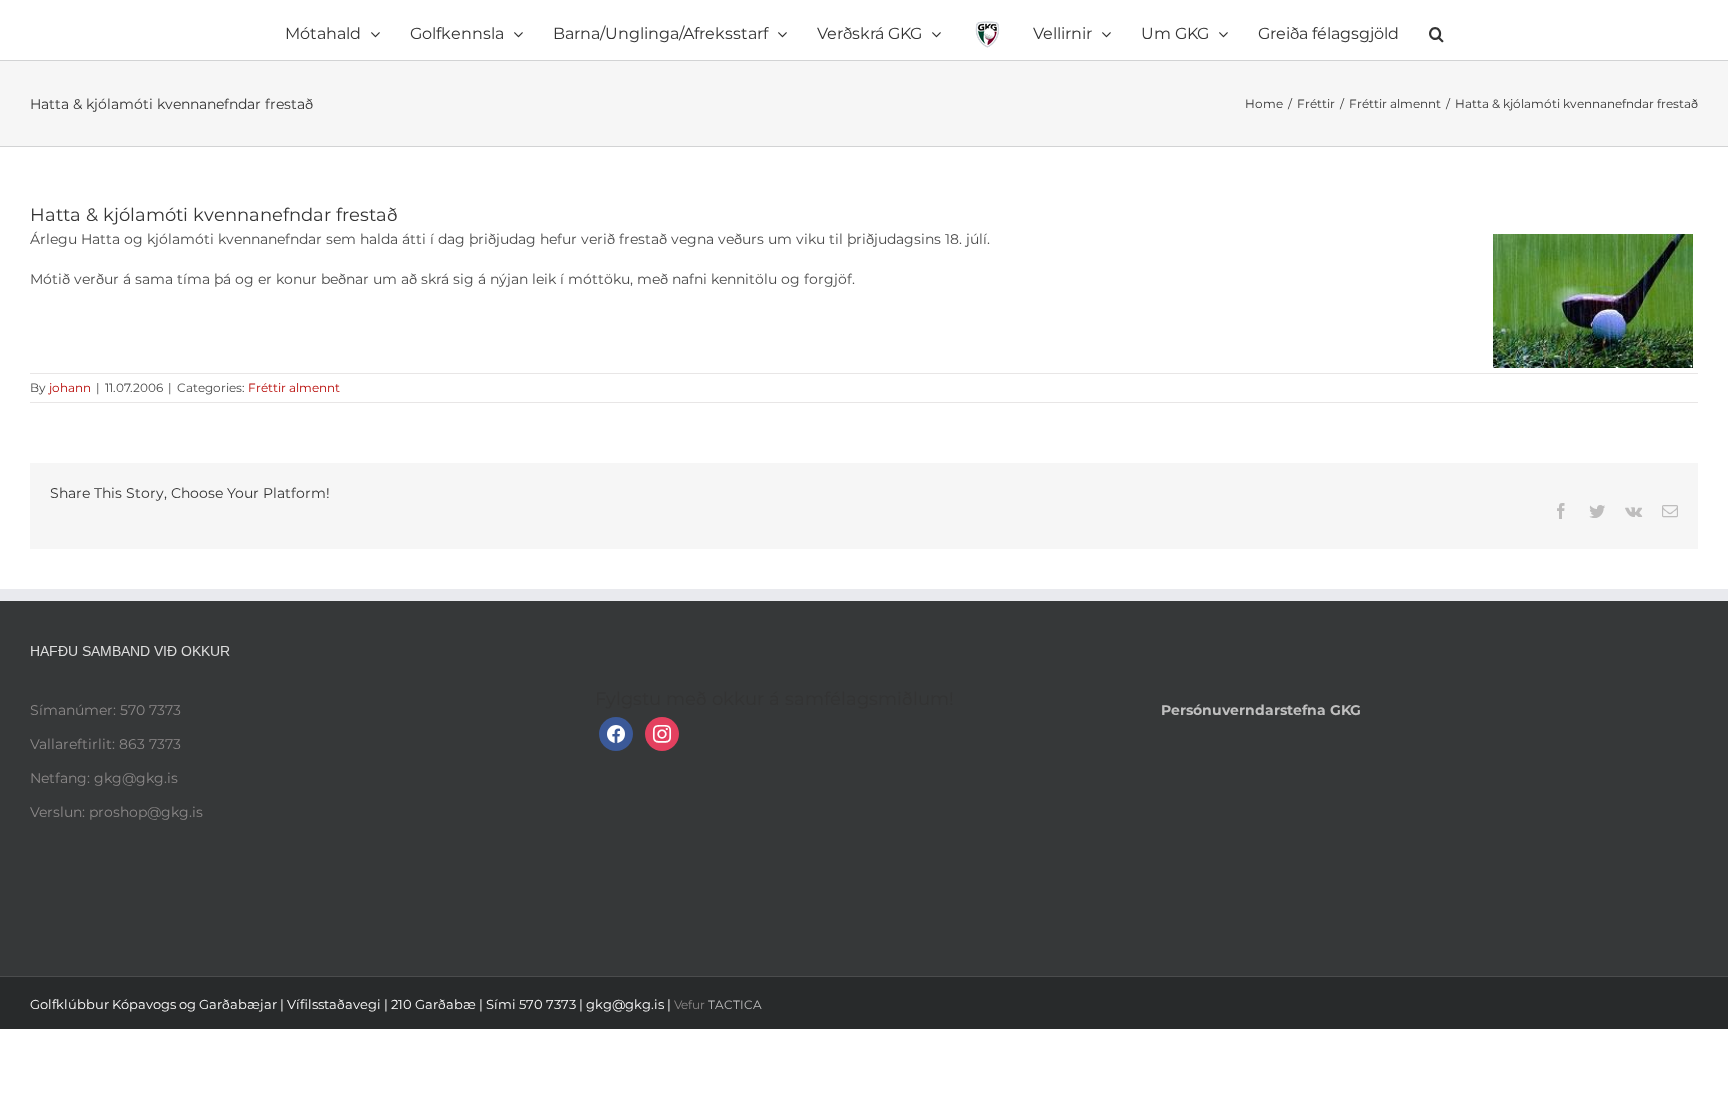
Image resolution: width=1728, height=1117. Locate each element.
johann (70, 387)
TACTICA (735, 1004)
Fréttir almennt (294, 387)
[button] (1326, 30)
